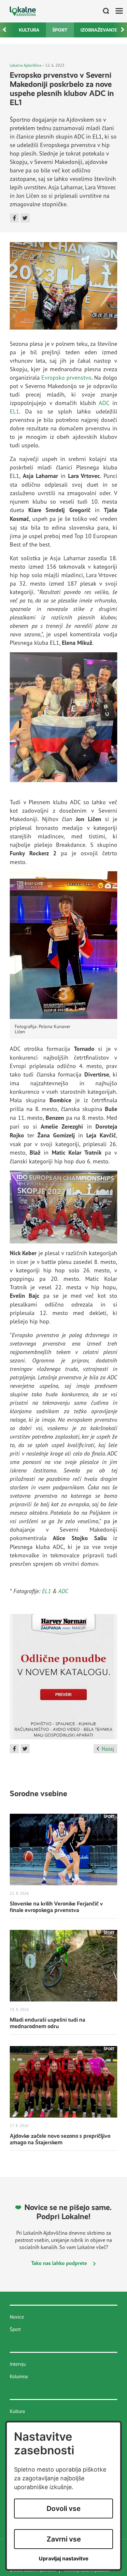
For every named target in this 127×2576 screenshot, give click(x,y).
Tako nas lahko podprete (60, 2263)
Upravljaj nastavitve (64, 2559)
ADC (104, 403)
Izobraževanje (99, 30)
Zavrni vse (64, 2539)
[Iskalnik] (104, 11)
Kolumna (19, 2376)
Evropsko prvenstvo (66, 377)
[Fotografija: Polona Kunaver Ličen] (63, 944)
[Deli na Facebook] (14, 218)
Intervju (18, 2364)
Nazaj (108, 1749)
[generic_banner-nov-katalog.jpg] (63, 1679)
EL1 (14, 411)
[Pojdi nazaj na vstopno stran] (23, 11)
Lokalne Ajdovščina (26, 65)
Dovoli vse (63, 2508)
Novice (17, 2317)
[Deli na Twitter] (25, 218)
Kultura (29, 30)
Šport (60, 30)
